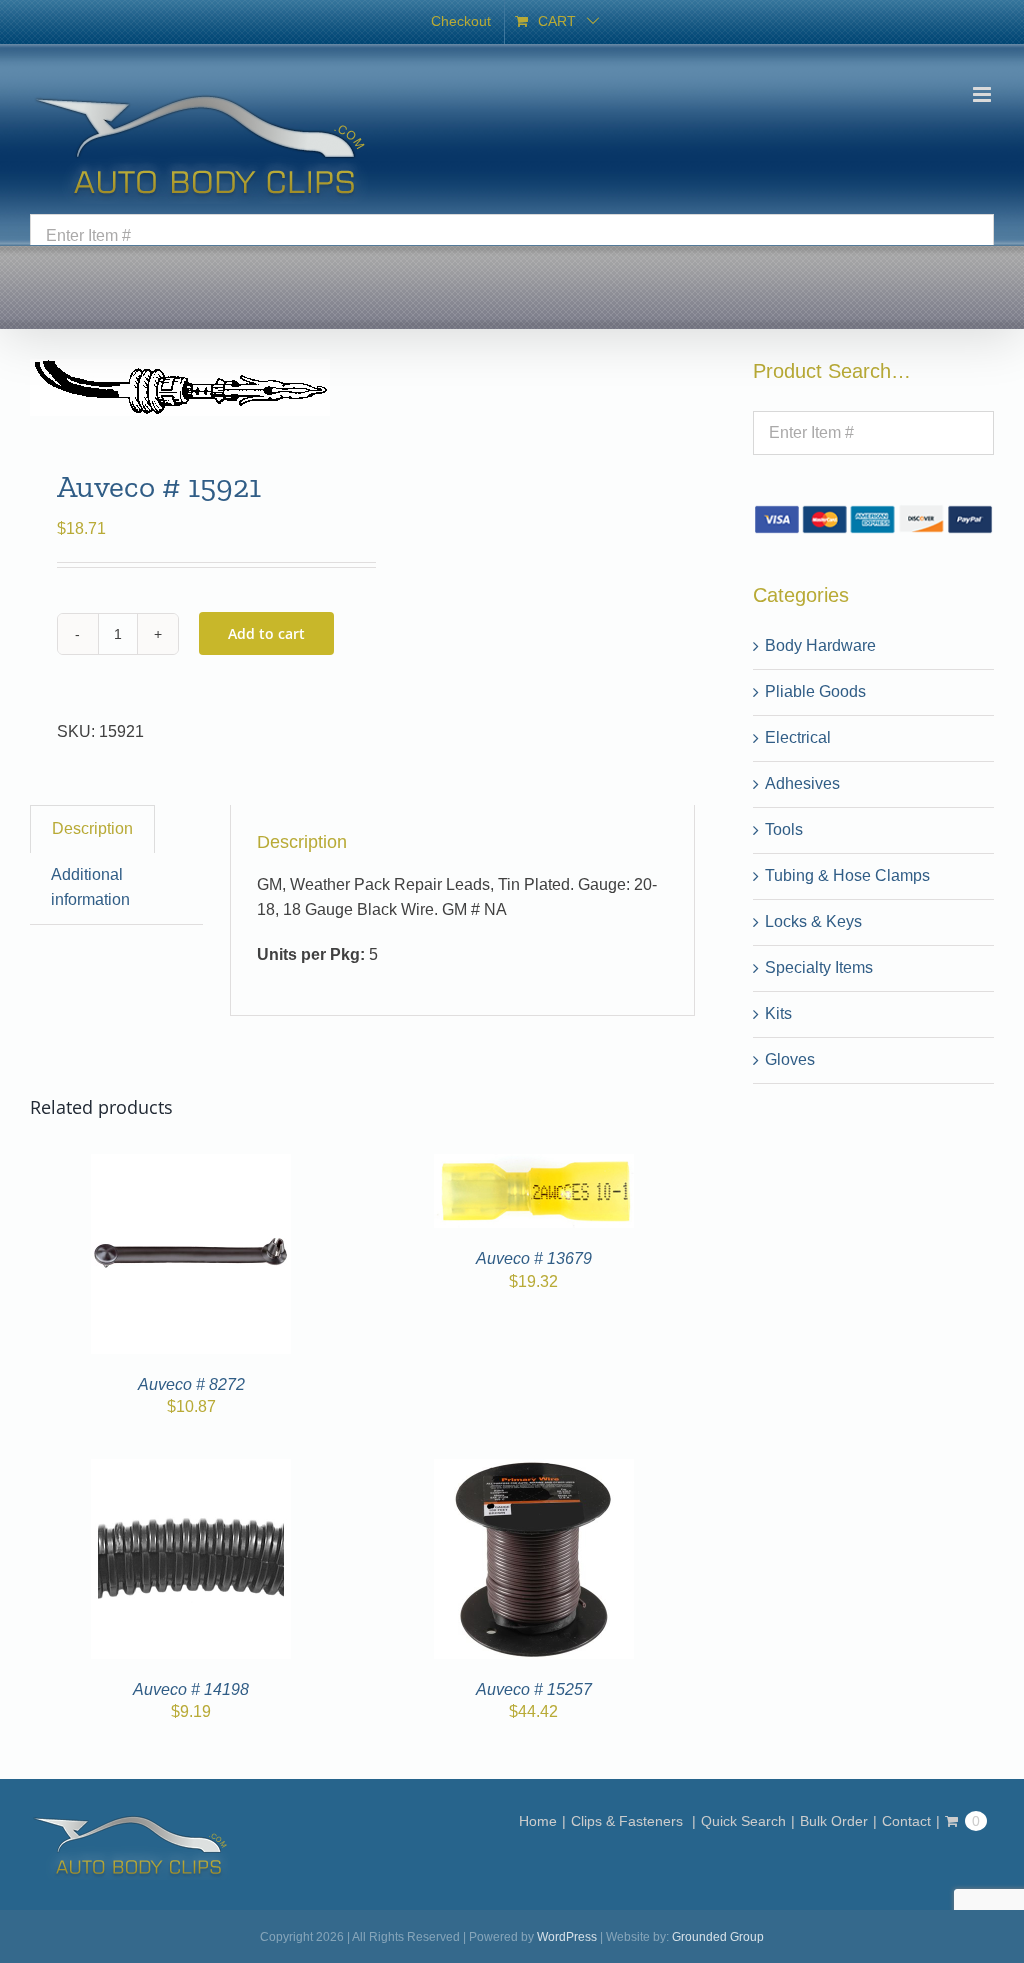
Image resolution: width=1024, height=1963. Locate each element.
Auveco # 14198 (191, 1689)
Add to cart (266, 633)
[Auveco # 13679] (534, 1165)
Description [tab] (92, 828)
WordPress (567, 1937)
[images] (189, 387)
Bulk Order (834, 1821)
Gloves (790, 1059)
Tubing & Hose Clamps (847, 875)
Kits (778, 1013)
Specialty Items (819, 967)
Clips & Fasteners (629, 1821)
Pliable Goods (815, 691)
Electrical (798, 737)
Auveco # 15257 (534, 1689)
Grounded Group (718, 1937)
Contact (906, 1821)
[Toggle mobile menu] (983, 94)
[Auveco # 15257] (534, 1470)
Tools (784, 829)
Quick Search (743, 1821)
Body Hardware (820, 645)
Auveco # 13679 (534, 1258)
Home (538, 1821)
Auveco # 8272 (191, 1384)
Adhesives (802, 783)
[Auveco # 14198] (191, 1470)
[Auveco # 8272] (191, 1165)
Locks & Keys (813, 921)
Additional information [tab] (90, 887)
